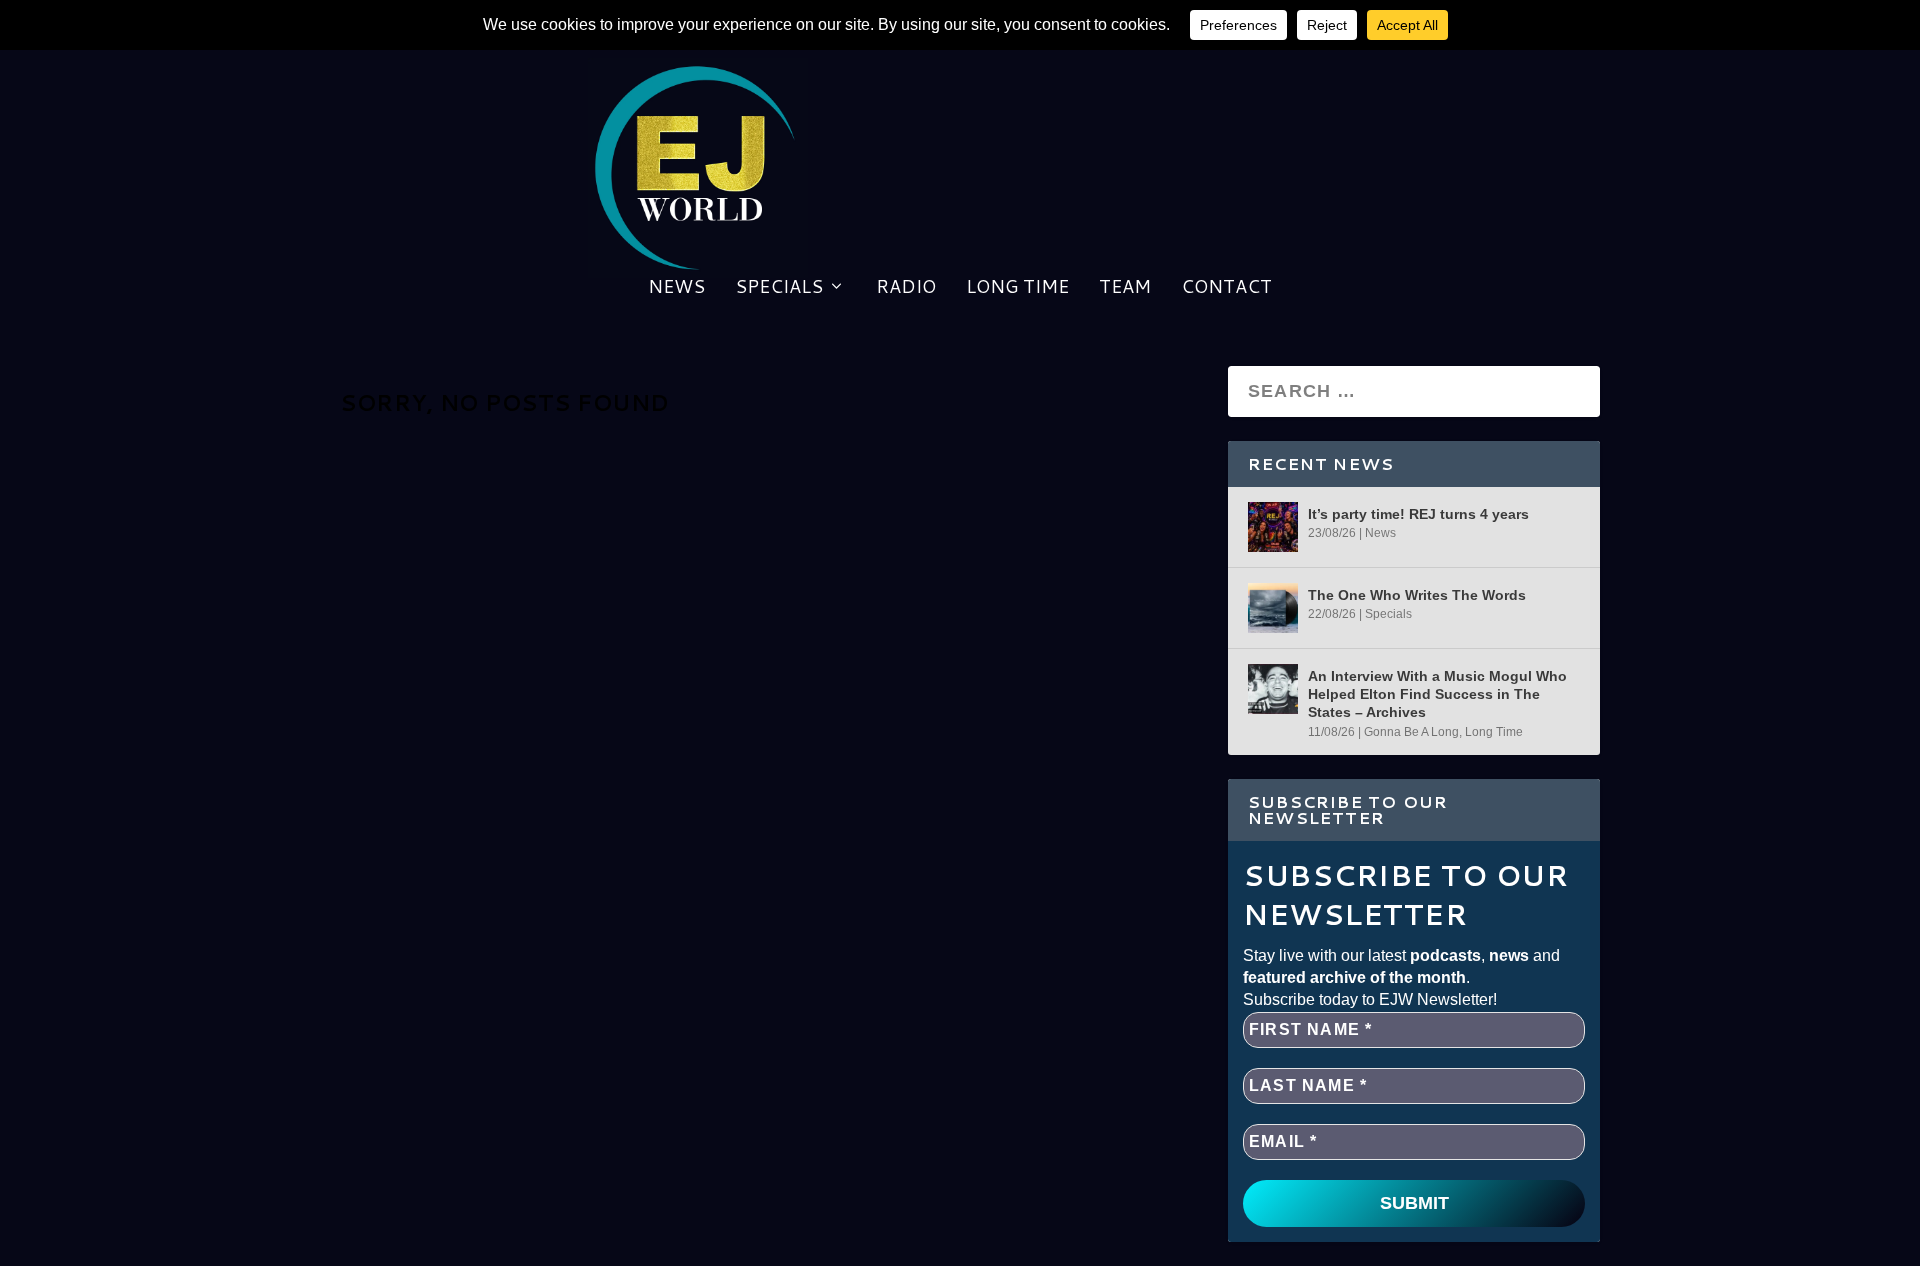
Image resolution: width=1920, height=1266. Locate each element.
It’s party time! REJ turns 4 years (1418, 514)
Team (1125, 288)
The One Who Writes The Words (1417, 595)
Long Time (1017, 288)
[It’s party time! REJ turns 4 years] (1273, 527)
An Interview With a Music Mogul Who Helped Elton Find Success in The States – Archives (1437, 694)
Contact (1226, 288)
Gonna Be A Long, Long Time (1443, 732)
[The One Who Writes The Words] (1273, 608)
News (676, 288)
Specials (779, 288)
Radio (906, 288)
